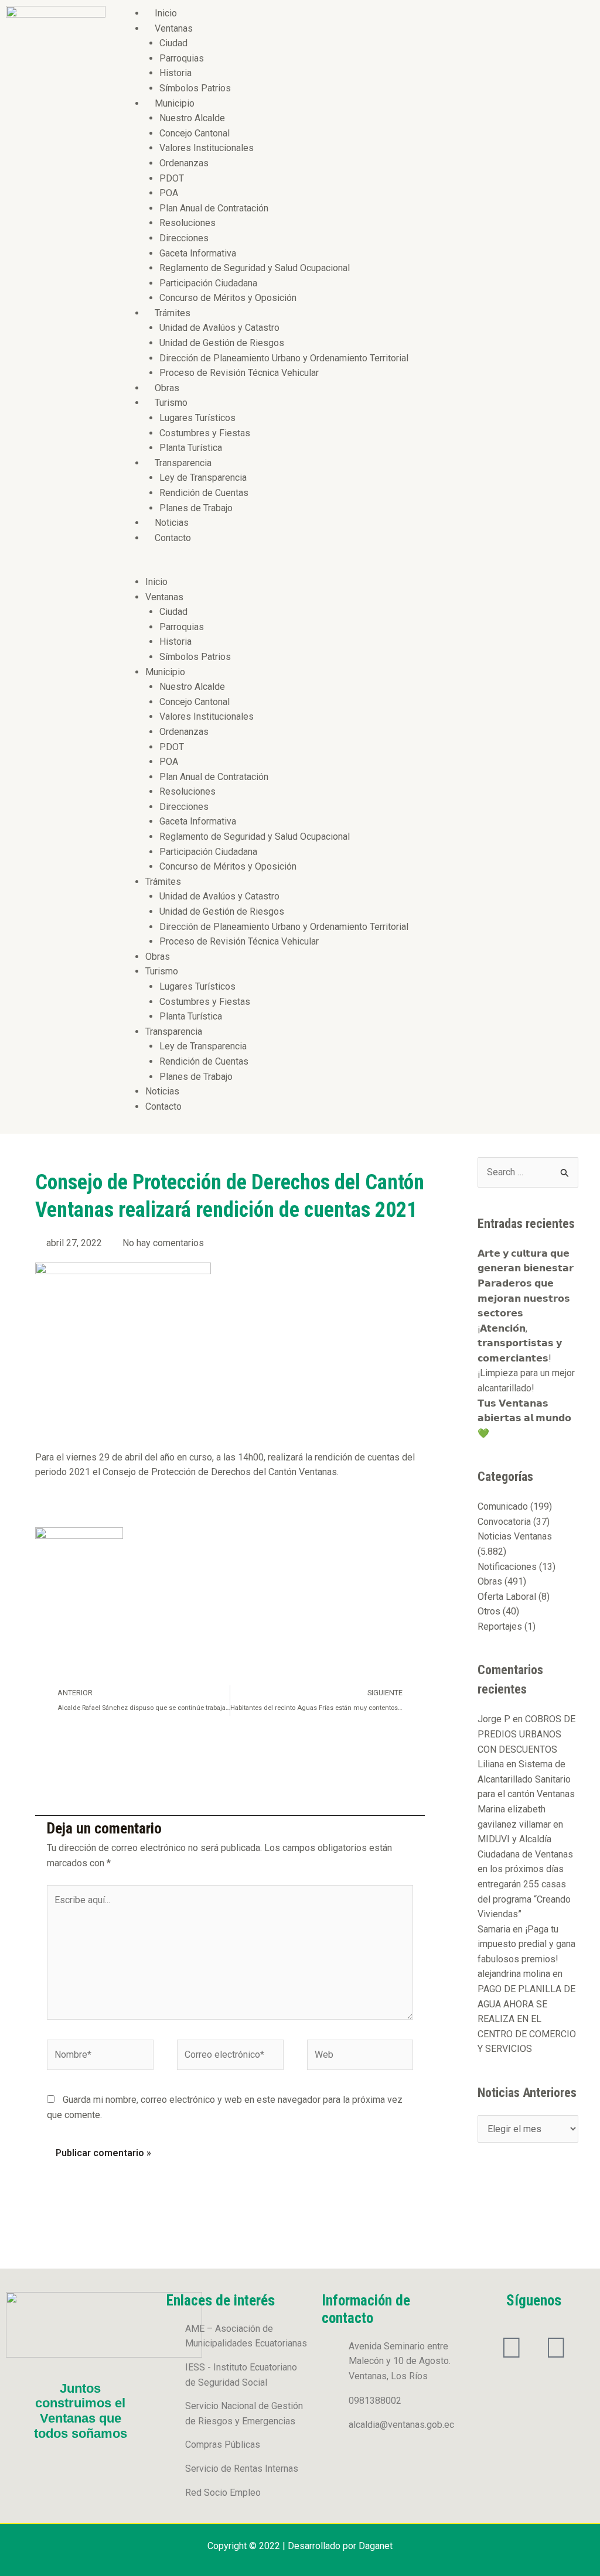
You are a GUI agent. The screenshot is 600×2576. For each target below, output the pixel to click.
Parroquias (182, 58)
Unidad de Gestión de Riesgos (222, 343)
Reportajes (500, 1626)
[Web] (360, 2057)
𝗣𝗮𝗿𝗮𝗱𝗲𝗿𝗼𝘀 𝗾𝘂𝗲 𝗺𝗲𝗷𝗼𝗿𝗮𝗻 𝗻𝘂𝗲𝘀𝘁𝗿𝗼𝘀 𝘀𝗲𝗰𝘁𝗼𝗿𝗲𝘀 (524, 1298)
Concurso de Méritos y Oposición (228, 298)
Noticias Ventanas (515, 1536)
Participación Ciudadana (208, 283)
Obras (167, 388)
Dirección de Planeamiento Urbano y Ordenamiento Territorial (284, 358)
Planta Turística (191, 448)
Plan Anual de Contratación (214, 208)
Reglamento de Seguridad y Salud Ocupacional (255, 268)
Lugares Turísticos (197, 418)
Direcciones (184, 238)
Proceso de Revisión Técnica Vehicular (239, 373)
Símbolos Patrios (195, 88)
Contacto (173, 538)
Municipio (175, 103)
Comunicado (503, 1506)
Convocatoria (504, 1522)
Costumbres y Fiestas (205, 433)
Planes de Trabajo (196, 508)
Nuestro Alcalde (192, 118)
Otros (489, 1611)
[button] (356, 567)
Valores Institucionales (207, 148)
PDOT (172, 178)
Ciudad (173, 43)
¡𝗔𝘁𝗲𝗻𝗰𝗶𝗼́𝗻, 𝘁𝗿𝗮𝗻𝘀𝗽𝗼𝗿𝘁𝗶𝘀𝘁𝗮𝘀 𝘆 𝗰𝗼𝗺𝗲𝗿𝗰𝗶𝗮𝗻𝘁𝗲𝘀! (520, 1343)
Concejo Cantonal (195, 133)
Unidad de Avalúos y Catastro (219, 328)
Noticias (172, 523)
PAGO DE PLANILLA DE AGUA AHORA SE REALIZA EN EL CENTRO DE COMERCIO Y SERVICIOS (527, 2019)
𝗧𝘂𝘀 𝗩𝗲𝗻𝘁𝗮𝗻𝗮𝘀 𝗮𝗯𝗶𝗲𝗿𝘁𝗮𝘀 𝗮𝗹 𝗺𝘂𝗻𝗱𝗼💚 (524, 1418)
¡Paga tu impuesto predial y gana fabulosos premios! (526, 1944)
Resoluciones (187, 223)
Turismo (171, 403)
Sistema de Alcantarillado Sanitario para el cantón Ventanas (526, 1779)
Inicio (166, 13)
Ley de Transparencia (203, 478)
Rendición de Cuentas (204, 493)
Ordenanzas (184, 163)
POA (169, 193)
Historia (175, 73)
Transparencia (183, 463)
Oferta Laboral (507, 1597)
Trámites (173, 313)
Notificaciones (507, 1567)
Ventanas (174, 28)
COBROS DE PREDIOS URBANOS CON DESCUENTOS (526, 1734)
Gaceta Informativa (198, 253)
